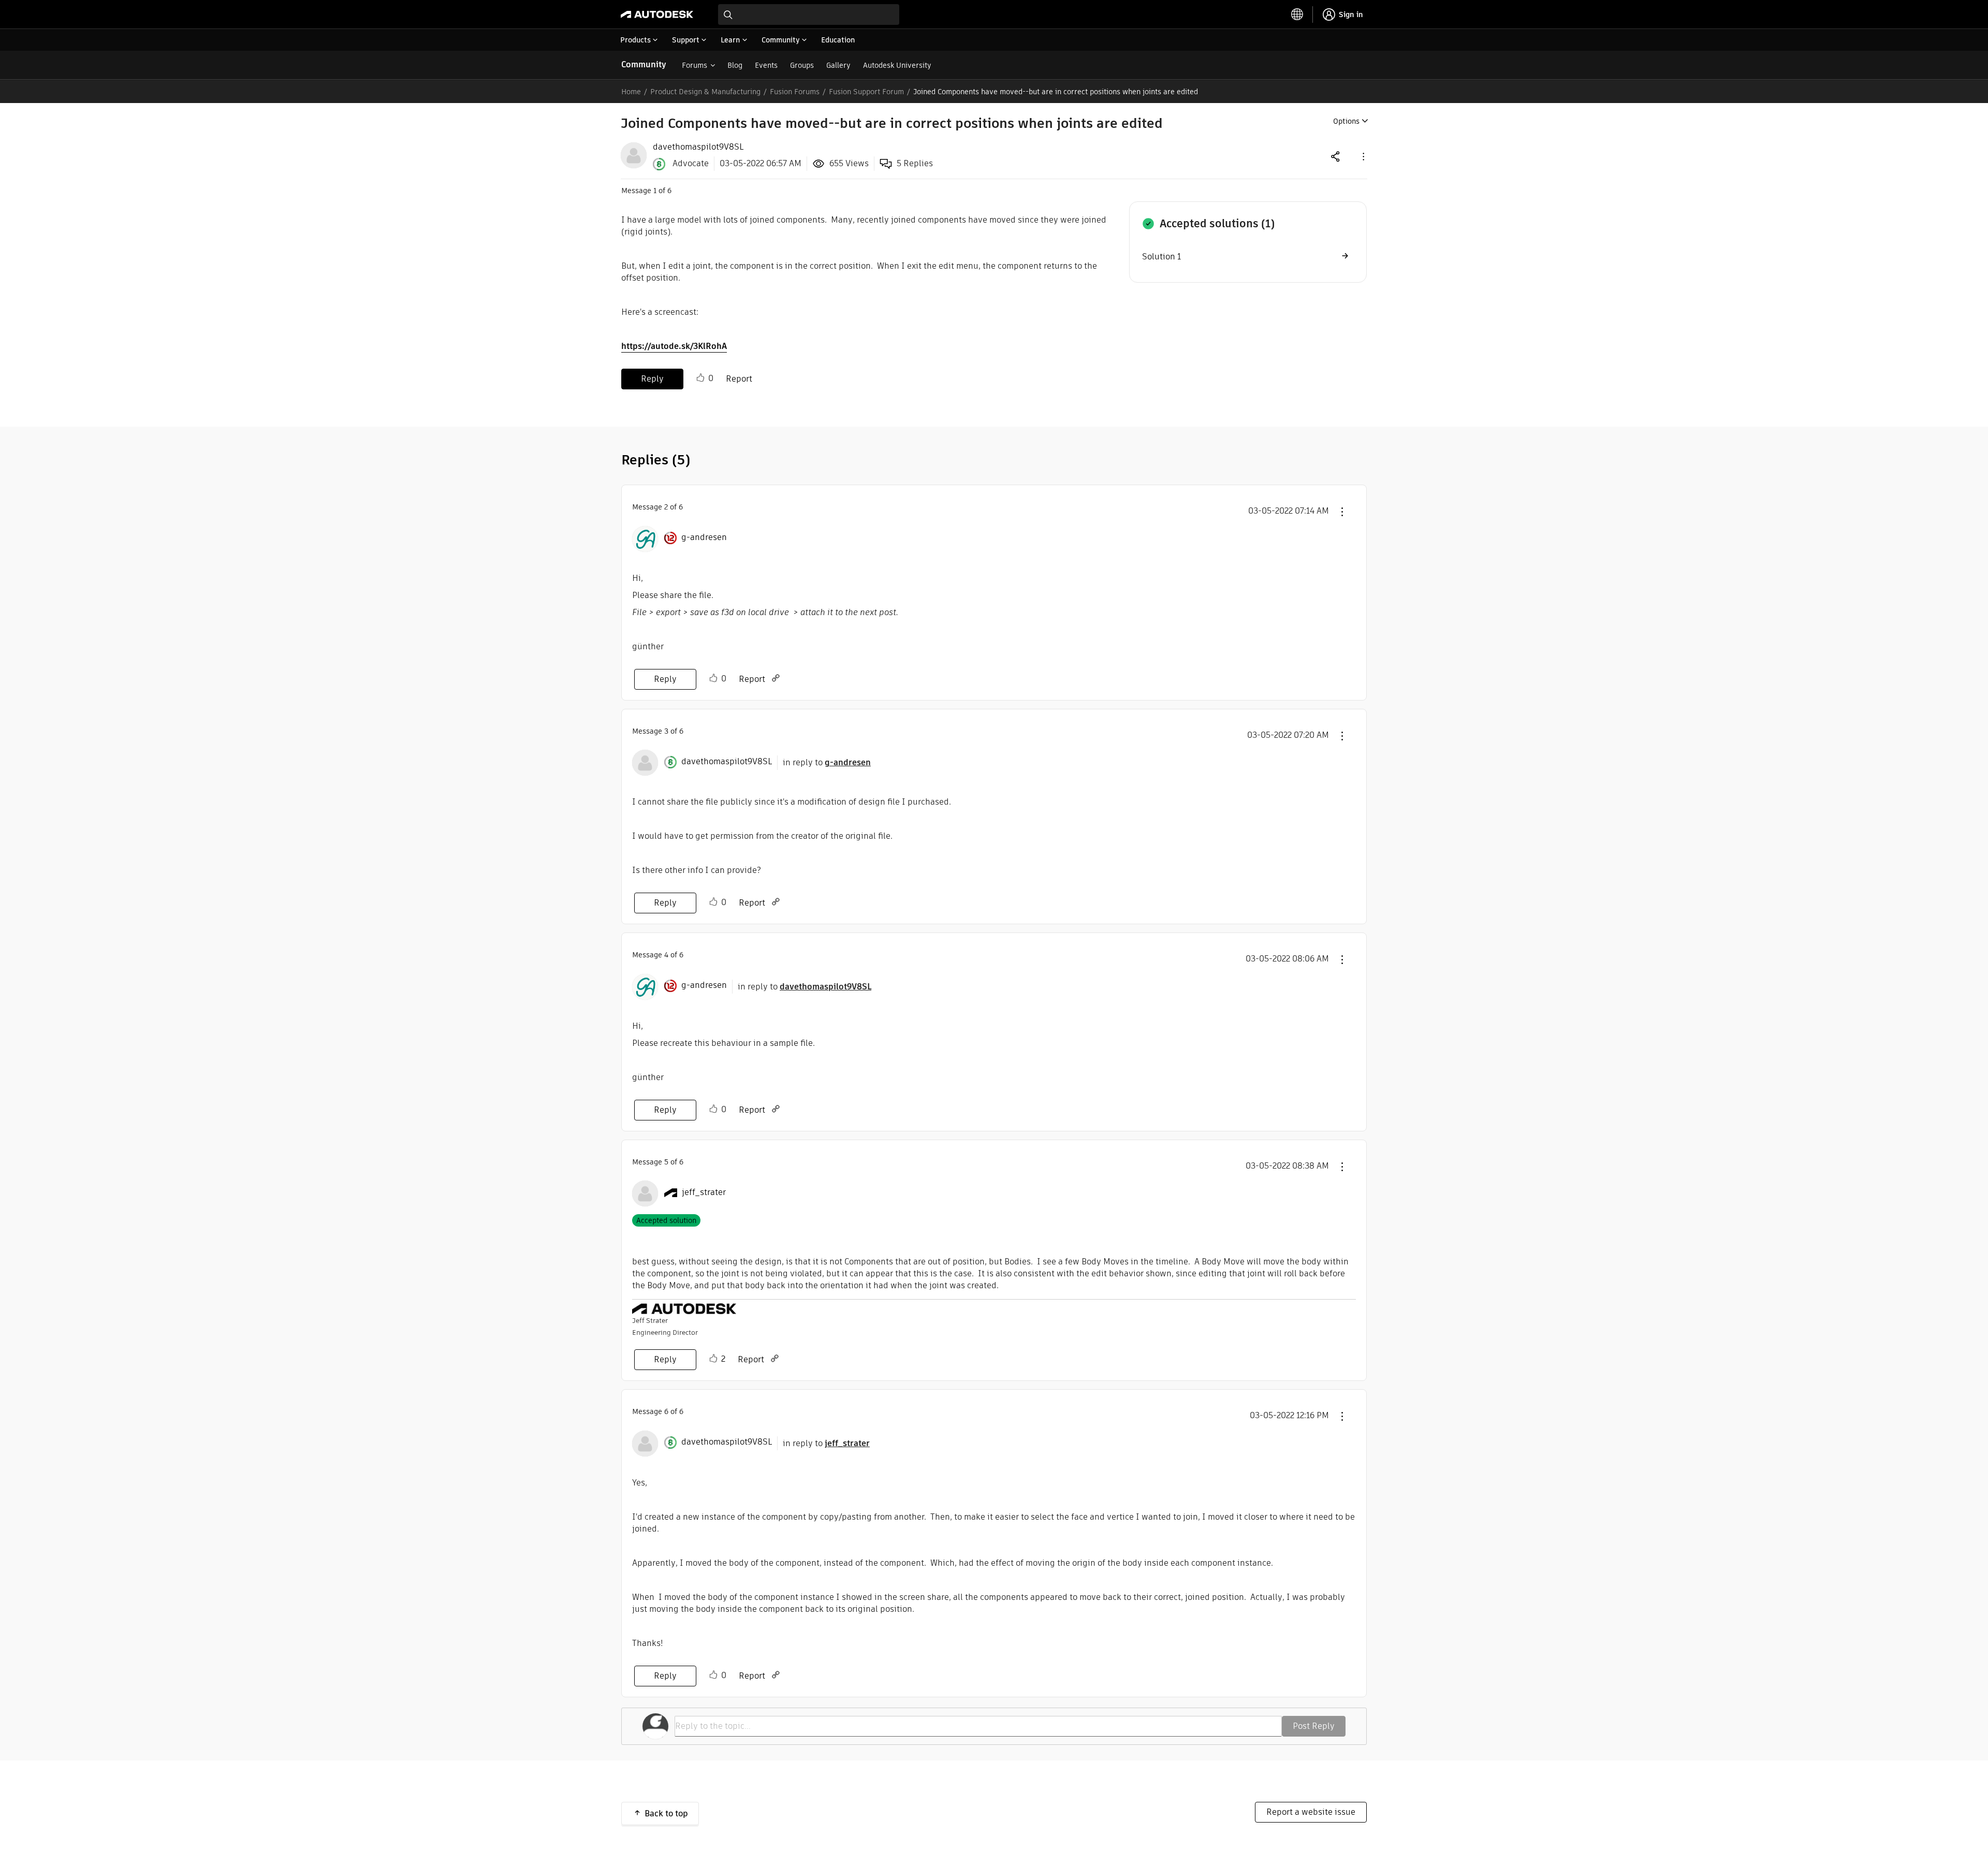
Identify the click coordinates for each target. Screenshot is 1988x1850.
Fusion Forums (795, 92)
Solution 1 (1161, 257)
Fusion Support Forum (866, 92)
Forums (695, 65)
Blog (735, 65)
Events (766, 65)
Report (739, 379)
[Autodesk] (657, 14)
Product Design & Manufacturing (705, 92)
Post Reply (1314, 1726)
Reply (652, 379)
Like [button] (700, 378)
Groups (802, 65)
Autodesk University (897, 65)
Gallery (838, 65)
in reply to (827, 762)
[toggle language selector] (1297, 14)
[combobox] (809, 14)
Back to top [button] (666, 1813)
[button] (1363, 156)
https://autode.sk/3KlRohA (674, 346)
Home (631, 92)
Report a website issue (1311, 1812)
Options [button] (1346, 121)
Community (644, 64)
